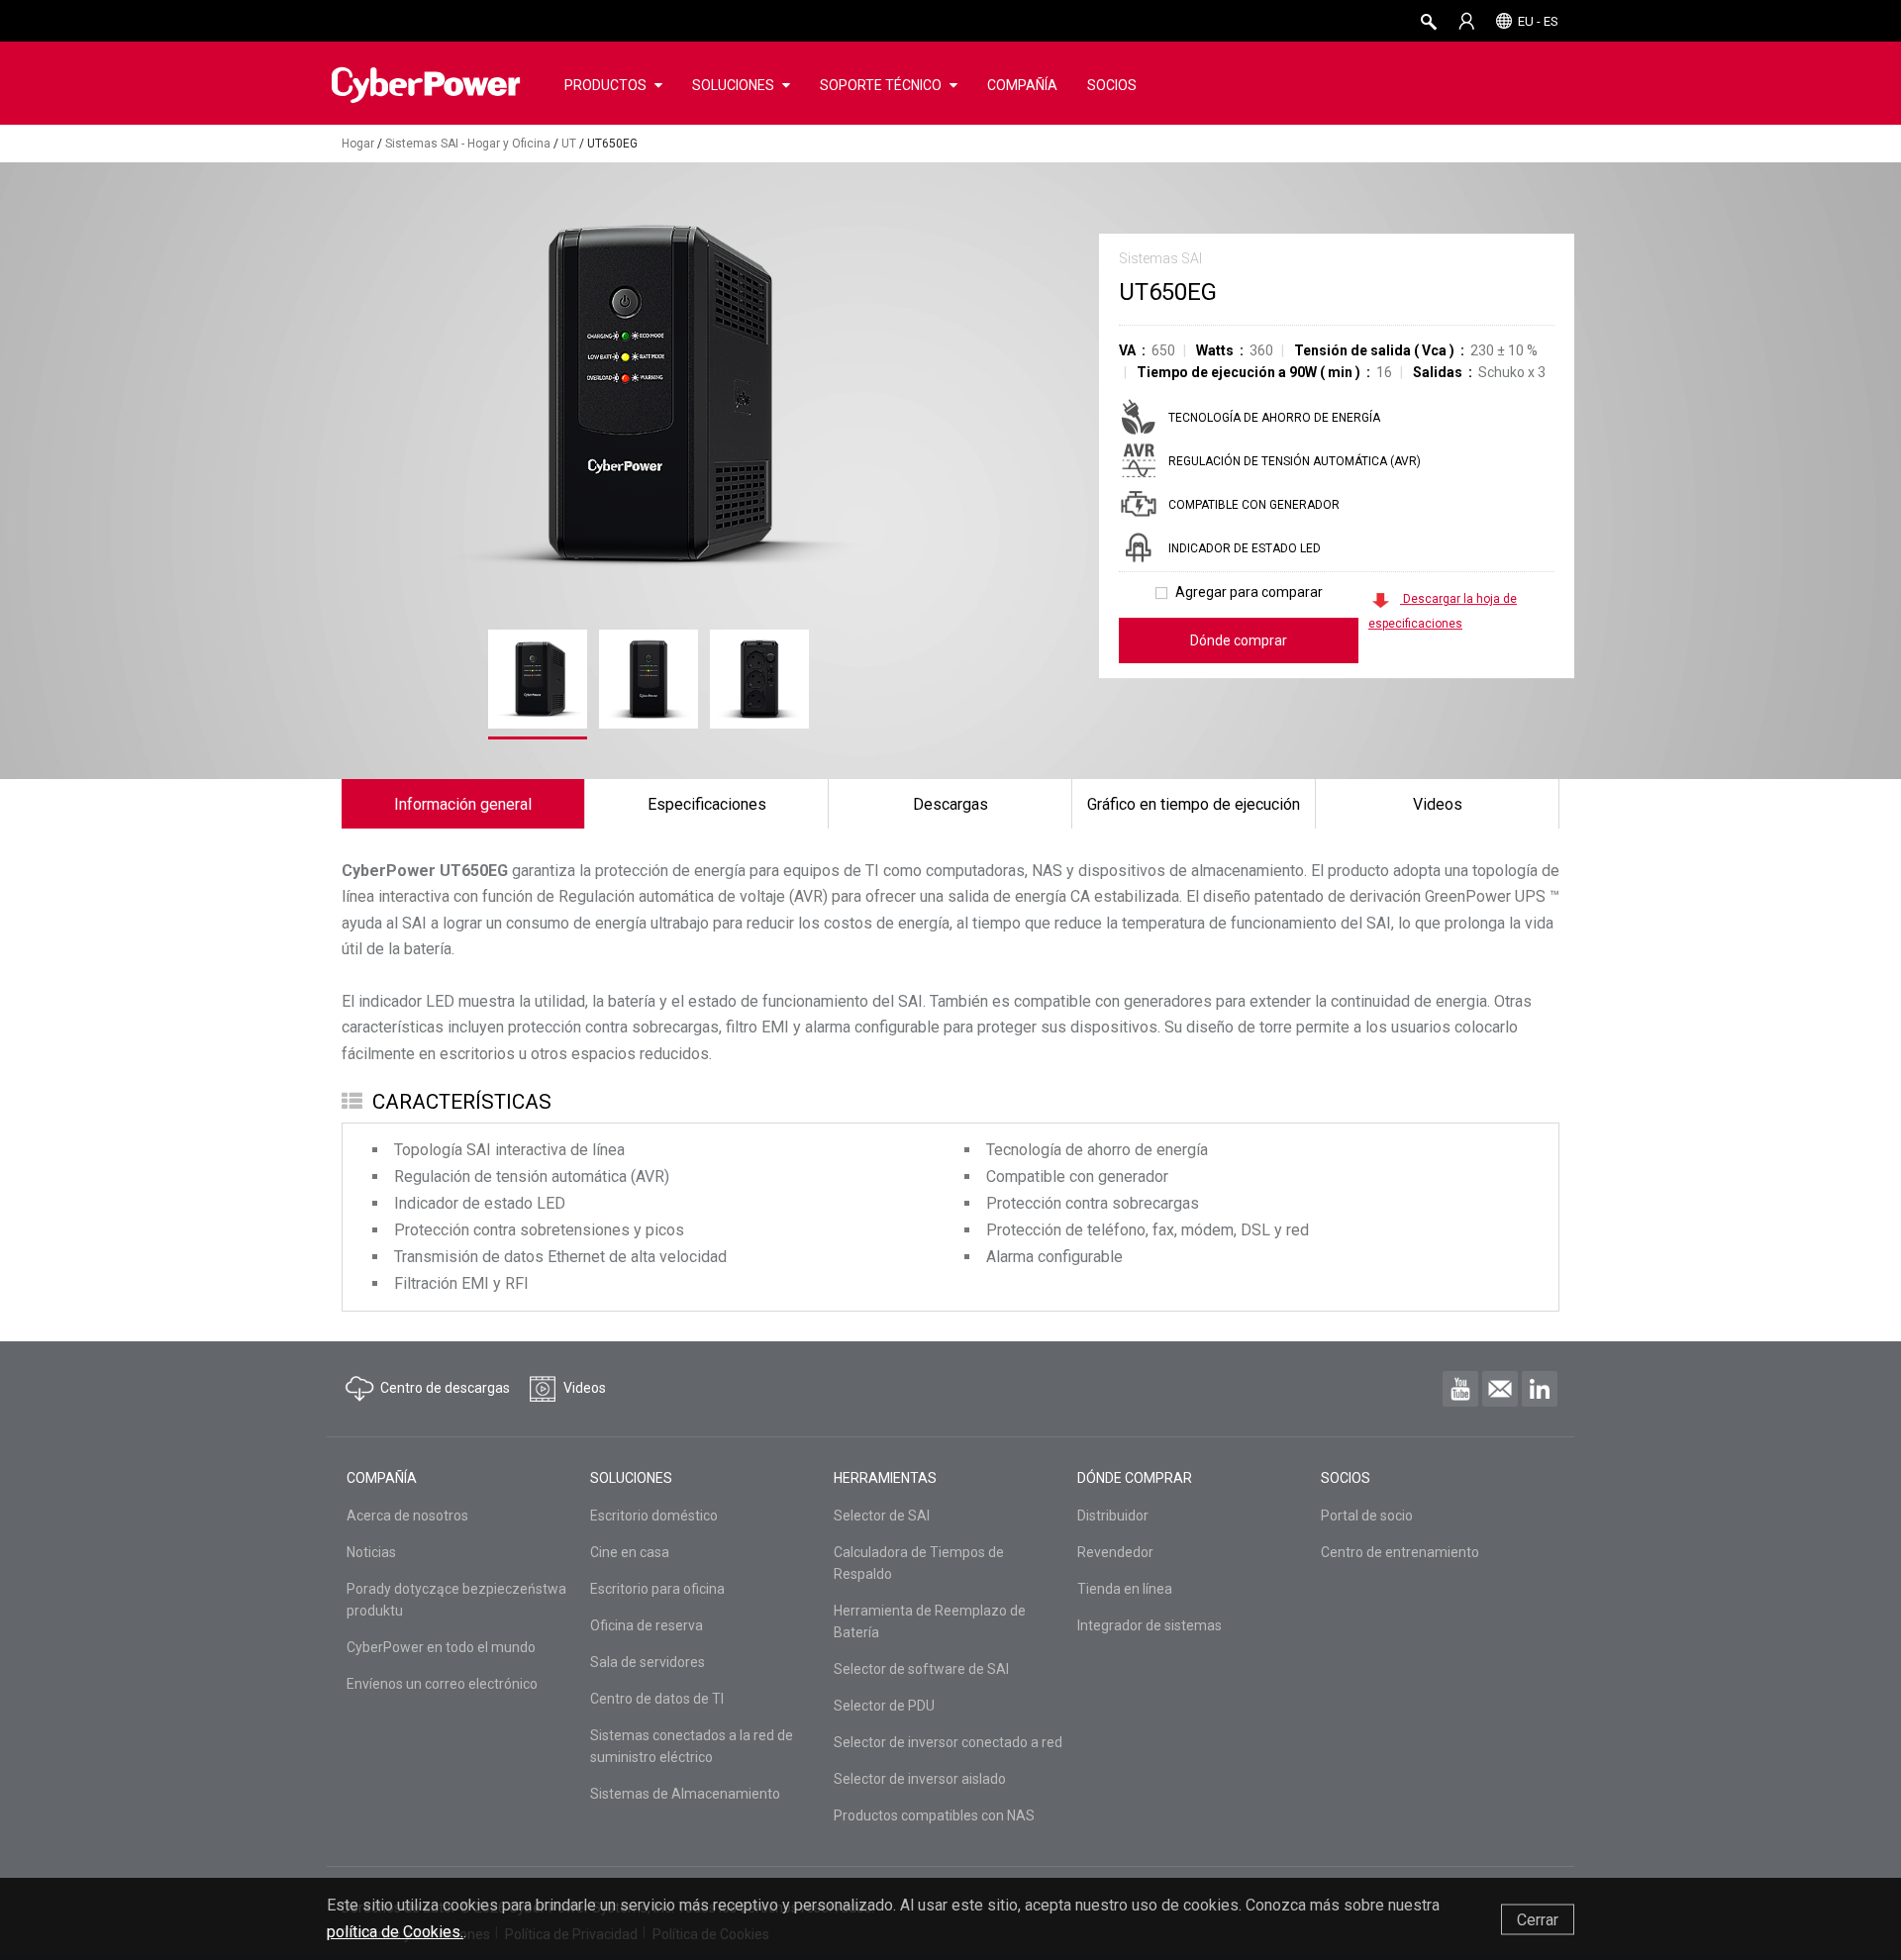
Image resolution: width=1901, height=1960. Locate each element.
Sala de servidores (648, 1662)
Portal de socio (1367, 1516)
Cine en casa (630, 1552)
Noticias (371, 1552)
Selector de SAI (882, 1516)
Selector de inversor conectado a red (948, 1742)
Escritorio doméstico (654, 1516)
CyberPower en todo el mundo (441, 1647)
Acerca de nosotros (407, 1516)
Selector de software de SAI (921, 1669)
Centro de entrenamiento (1400, 1552)
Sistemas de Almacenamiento (685, 1794)
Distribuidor (1113, 1516)
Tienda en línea (1125, 1589)
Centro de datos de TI (657, 1699)
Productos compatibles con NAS (934, 1815)
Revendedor (1115, 1552)
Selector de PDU (884, 1706)
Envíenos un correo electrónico (442, 1684)
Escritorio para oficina (657, 1589)
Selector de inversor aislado (920, 1779)
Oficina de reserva (647, 1625)
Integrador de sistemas (1150, 1625)
